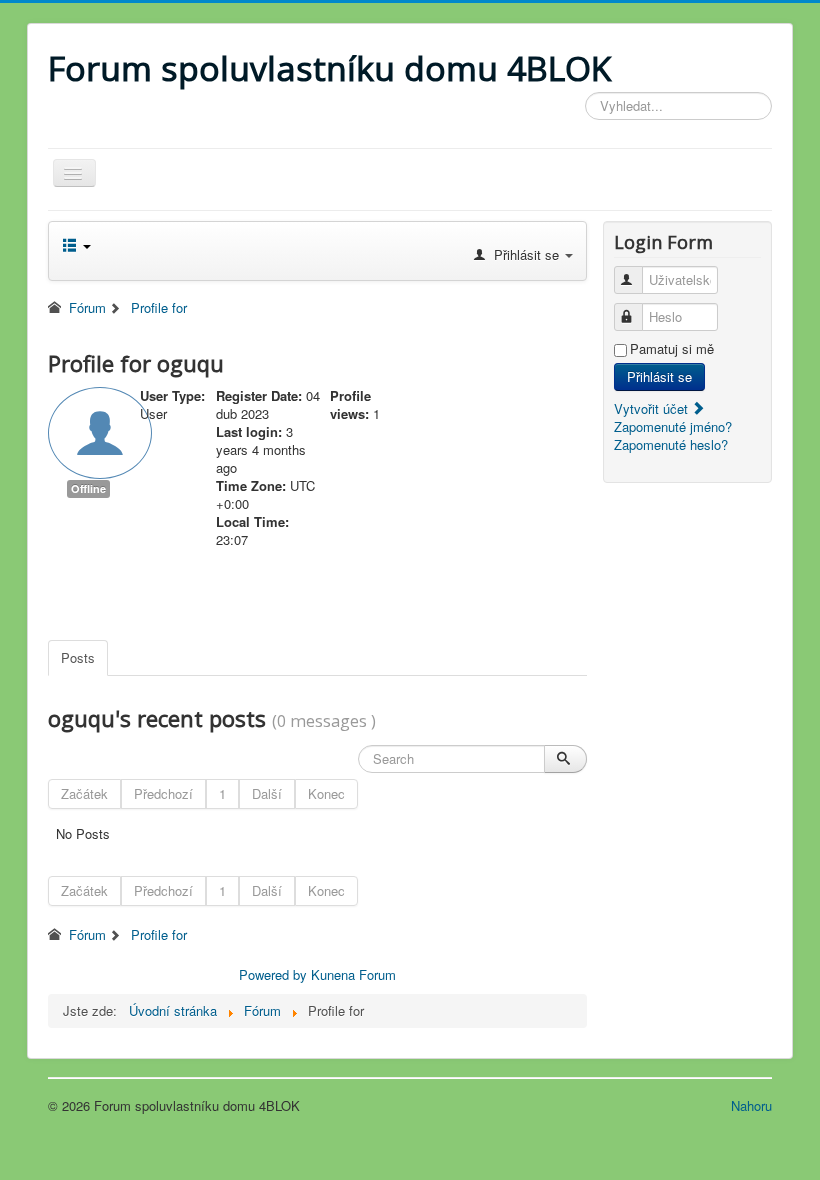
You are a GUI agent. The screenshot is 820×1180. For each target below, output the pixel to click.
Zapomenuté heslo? (671, 444)
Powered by (273, 974)
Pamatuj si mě (672, 349)
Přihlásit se (659, 376)
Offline (88, 488)
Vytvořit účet (653, 408)
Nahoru (751, 1105)
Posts (78, 657)
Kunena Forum (353, 974)
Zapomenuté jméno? (673, 426)
